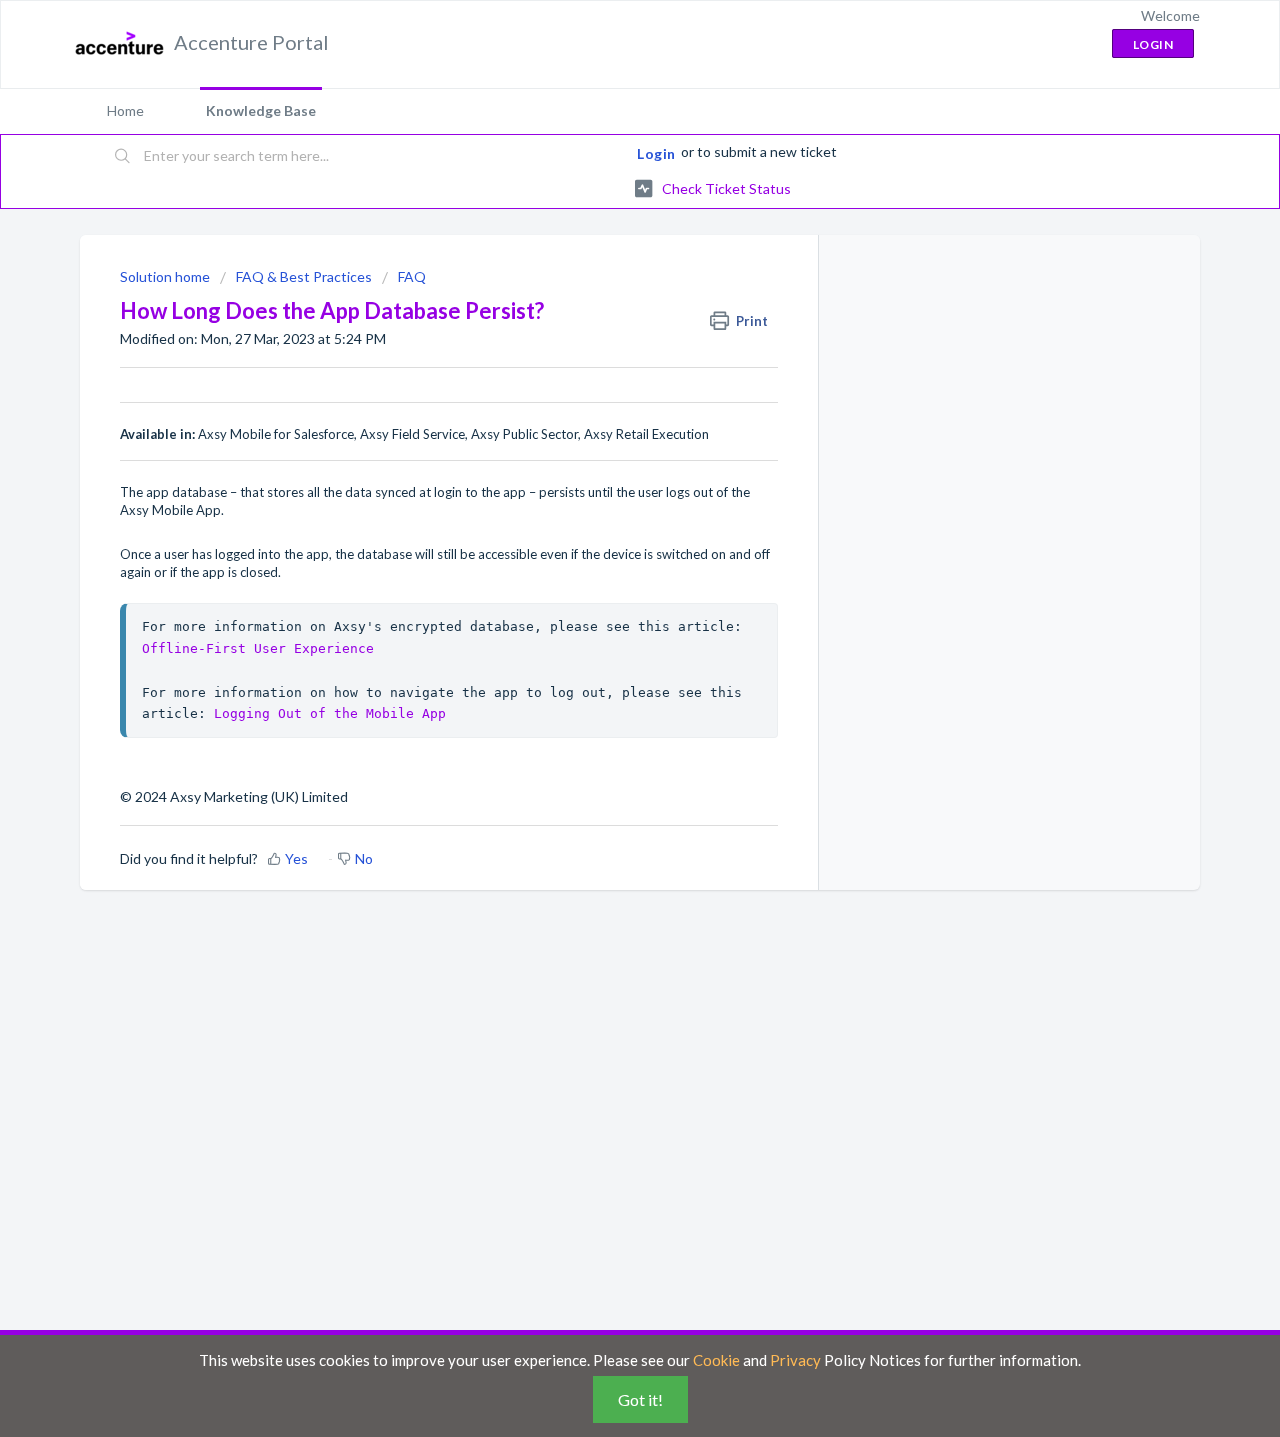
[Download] (603, 462)
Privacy (795, 1360)
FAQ (412, 276)
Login (656, 153)
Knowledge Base (261, 110)
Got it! (640, 1399)
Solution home (166, 276)
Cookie (716, 1360)
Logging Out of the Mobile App (330, 713)
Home (125, 110)
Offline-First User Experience (258, 648)
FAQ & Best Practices (304, 276)
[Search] (123, 157)
